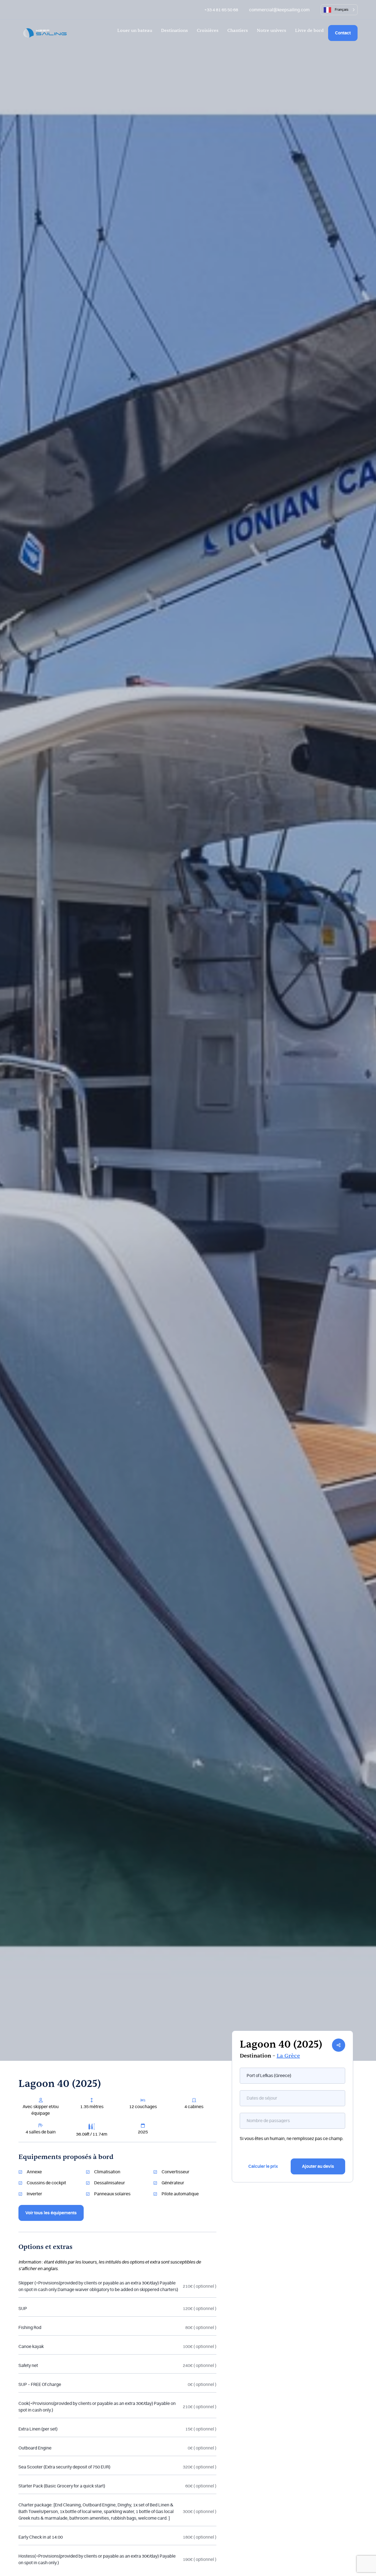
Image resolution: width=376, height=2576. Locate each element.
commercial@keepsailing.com (279, 10)
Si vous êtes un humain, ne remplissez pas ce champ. (292, 2139)
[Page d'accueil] (45, 33)
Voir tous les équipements (51, 2213)
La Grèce (288, 2056)
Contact (343, 33)
